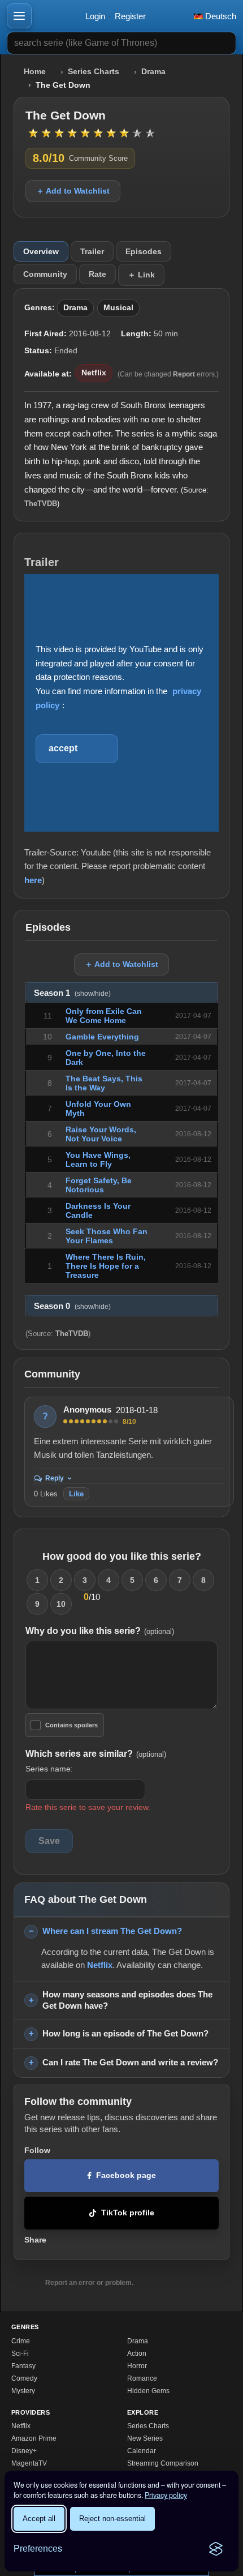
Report (184, 374)
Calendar (142, 2451)
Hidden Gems (148, 2391)
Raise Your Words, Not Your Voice (101, 1134)
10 (61, 1604)
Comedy (24, 2378)
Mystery (23, 2391)
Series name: (49, 1769)
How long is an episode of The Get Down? (125, 2033)
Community (45, 274)
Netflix (94, 373)
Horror (137, 2366)
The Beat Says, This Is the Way (104, 1083)
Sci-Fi (20, 2354)
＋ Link (141, 275)
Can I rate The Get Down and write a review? (130, 2062)
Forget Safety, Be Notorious (99, 1185)
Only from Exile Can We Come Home (104, 1016)
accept (63, 748)
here (33, 880)
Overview (41, 251)
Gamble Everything (102, 1037)
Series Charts (94, 72)
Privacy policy (166, 2495)
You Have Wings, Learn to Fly (98, 1159)
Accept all (39, 2519)
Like (76, 1494)
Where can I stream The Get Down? (112, 1931)
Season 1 (72, 993)
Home (35, 72)
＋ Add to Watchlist (73, 191)
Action (137, 2354)
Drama (153, 72)
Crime (21, 2341)
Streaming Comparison (163, 2463)
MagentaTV (29, 2463)
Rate (97, 274)
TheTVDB (41, 504)
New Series (145, 2438)
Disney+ (24, 2451)
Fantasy (23, 2366)
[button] (19, 16)
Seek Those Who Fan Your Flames (107, 1236)
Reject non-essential (112, 2519)
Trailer (92, 251)
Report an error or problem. (89, 2283)
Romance (142, 2378)
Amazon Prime (34, 2438)
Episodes (144, 251)
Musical (118, 308)
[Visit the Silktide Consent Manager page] (216, 2549)
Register (130, 16)
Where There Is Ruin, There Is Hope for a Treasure (106, 1266)
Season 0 (72, 1306)
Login (95, 16)
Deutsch (220, 16)
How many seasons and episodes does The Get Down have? (127, 2000)
